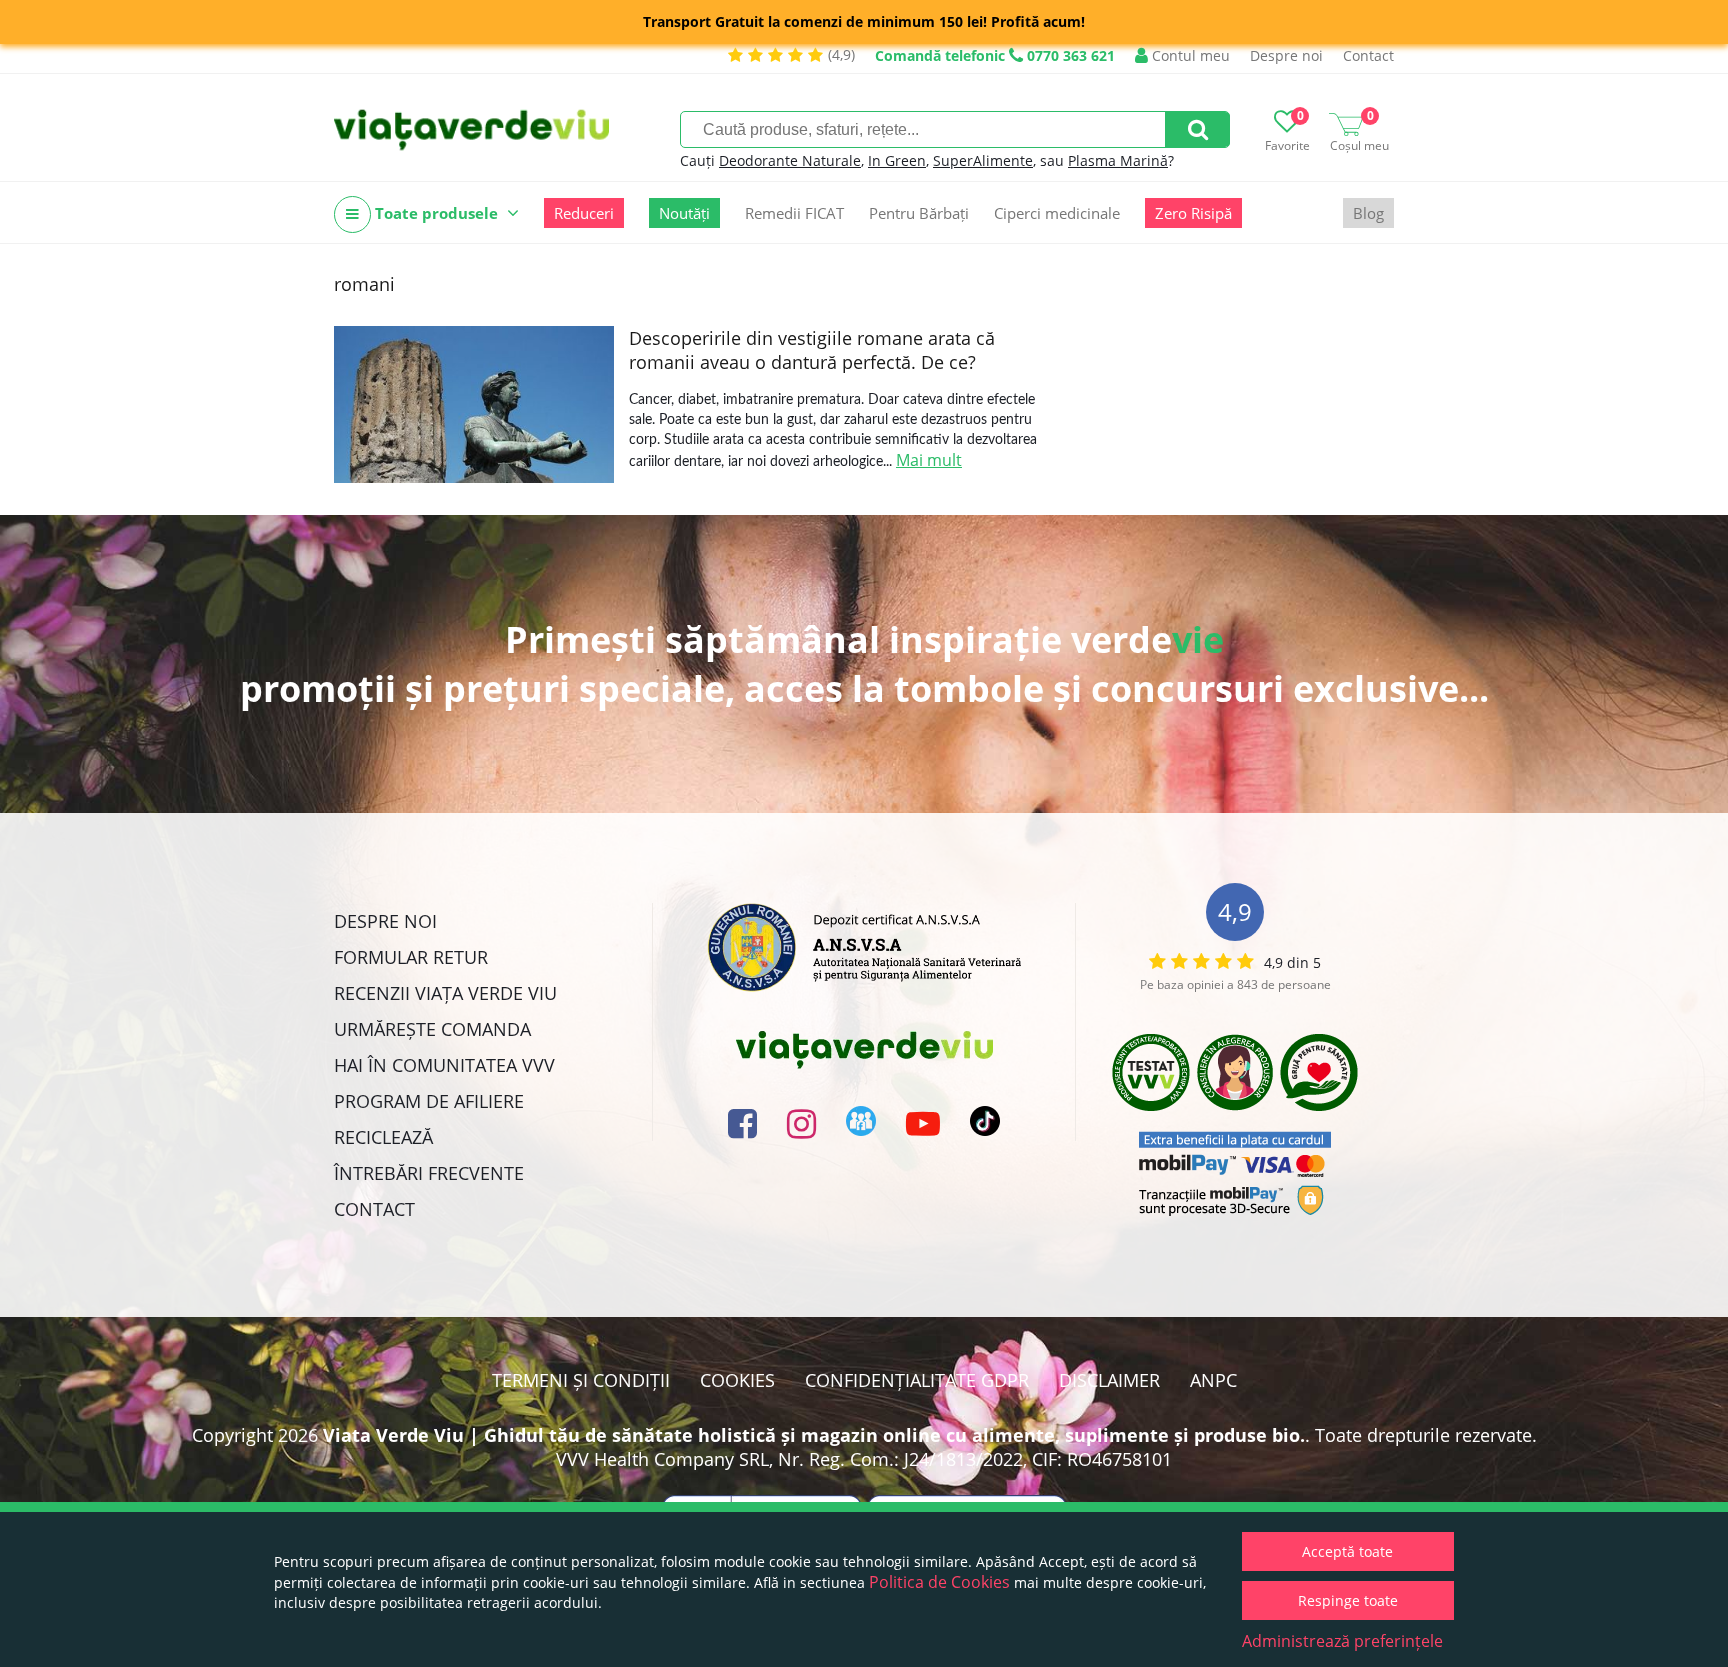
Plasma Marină (1118, 160)
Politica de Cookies (939, 1582)
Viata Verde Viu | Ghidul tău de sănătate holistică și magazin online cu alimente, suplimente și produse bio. (814, 1435)
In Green (897, 160)
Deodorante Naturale (790, 160)
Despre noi (1286, 55)
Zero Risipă (1193, 213)
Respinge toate (1348, 1600)
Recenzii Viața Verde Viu (445, 993)
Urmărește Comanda (432, 1029)
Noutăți (684, 213)
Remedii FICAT (794, 213)
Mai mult (929, 460)
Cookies (737, 1380)
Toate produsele (436, 213)
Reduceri (584, 213)
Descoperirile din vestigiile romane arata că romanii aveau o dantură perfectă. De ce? (812, 350)
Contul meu (1189, 55)
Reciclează (383, 1137)
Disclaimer (1109, 1380)
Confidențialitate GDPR (917, 1380)
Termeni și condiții (581, 1380)
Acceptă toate (1347, 1551)
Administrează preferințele (1342, 1641)
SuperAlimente (983, 160)
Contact (1368, 55)
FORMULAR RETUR (411, 957)
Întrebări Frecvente (429, 1173)
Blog (1368, 213)
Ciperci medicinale (1057, 213)
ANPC (1213, 1380)
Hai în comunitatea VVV (444, 1065)
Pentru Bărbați (919, 213)
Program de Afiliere (429, 1101)
